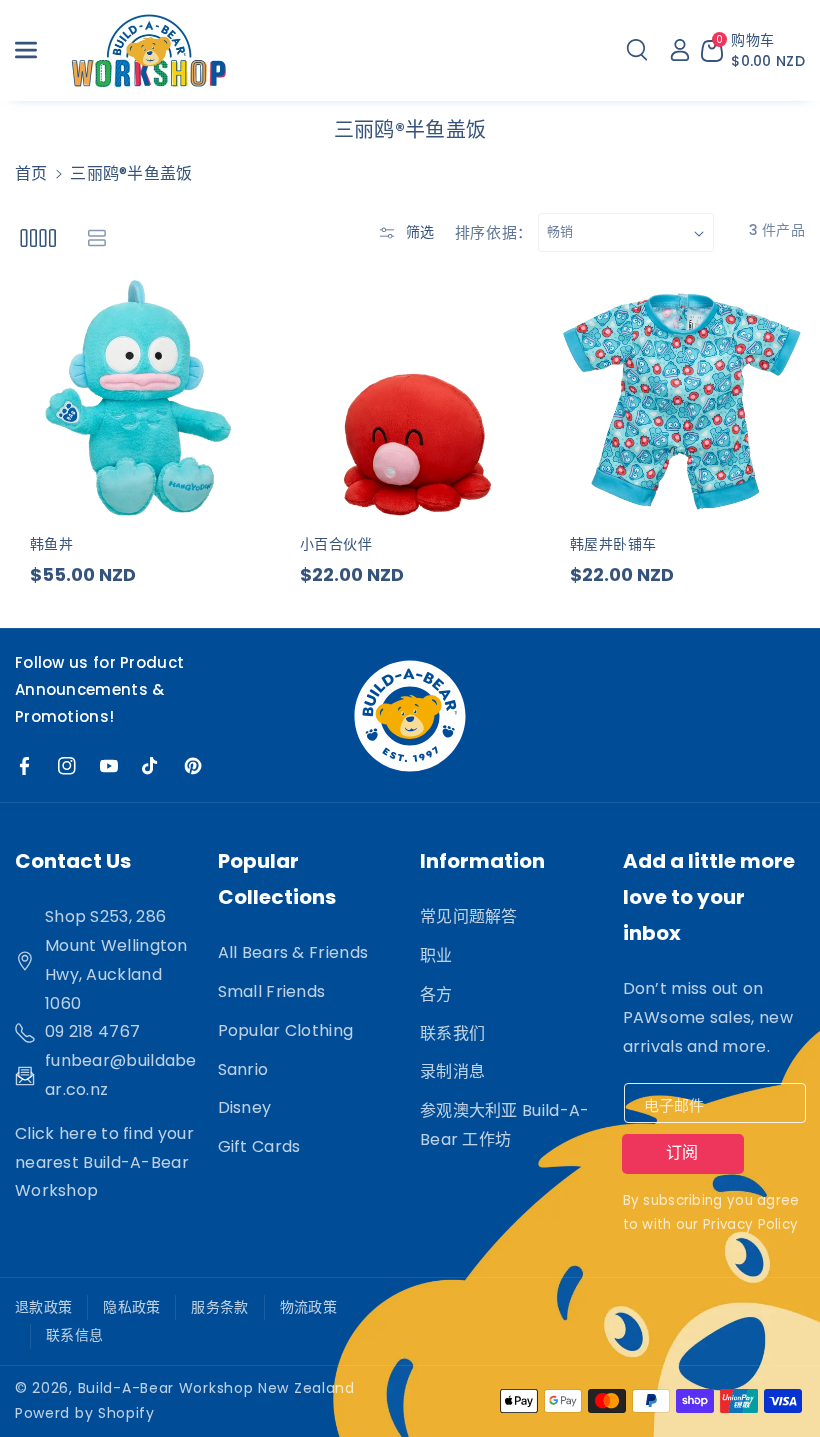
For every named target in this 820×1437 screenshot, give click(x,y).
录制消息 (452, 1071)
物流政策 (308, 1307)
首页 (31, 173)
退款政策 (43, 1307)
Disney (245, 1107)
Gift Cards (259, 1146)
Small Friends (272, 991)
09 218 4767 (92, 1031)
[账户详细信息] (680, 50)
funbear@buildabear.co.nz (121, 1075)
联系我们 (452, 1033)
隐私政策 (131, 1307)
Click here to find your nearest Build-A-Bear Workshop (104, 1162)
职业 (436, 955)
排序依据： (494, 232)
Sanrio (243, 1069)
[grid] (37, 237)
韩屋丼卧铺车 (613, 544)
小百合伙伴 (336, 544)
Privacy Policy (750, 1224)
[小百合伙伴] (410, 397)
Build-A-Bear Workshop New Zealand (216, 1388)
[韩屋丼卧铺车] (680, 397)
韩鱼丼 (51, 544)
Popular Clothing (286, 1030)
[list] (96, 237)
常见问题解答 (469, 916)
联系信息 (74, 1335)
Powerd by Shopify (85, 1413)
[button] (37, 50)
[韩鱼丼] (140, 397)
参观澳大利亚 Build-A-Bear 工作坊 (505, 1125)
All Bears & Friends (293, 952)
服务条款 (219, 1307)
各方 (436, 994)
